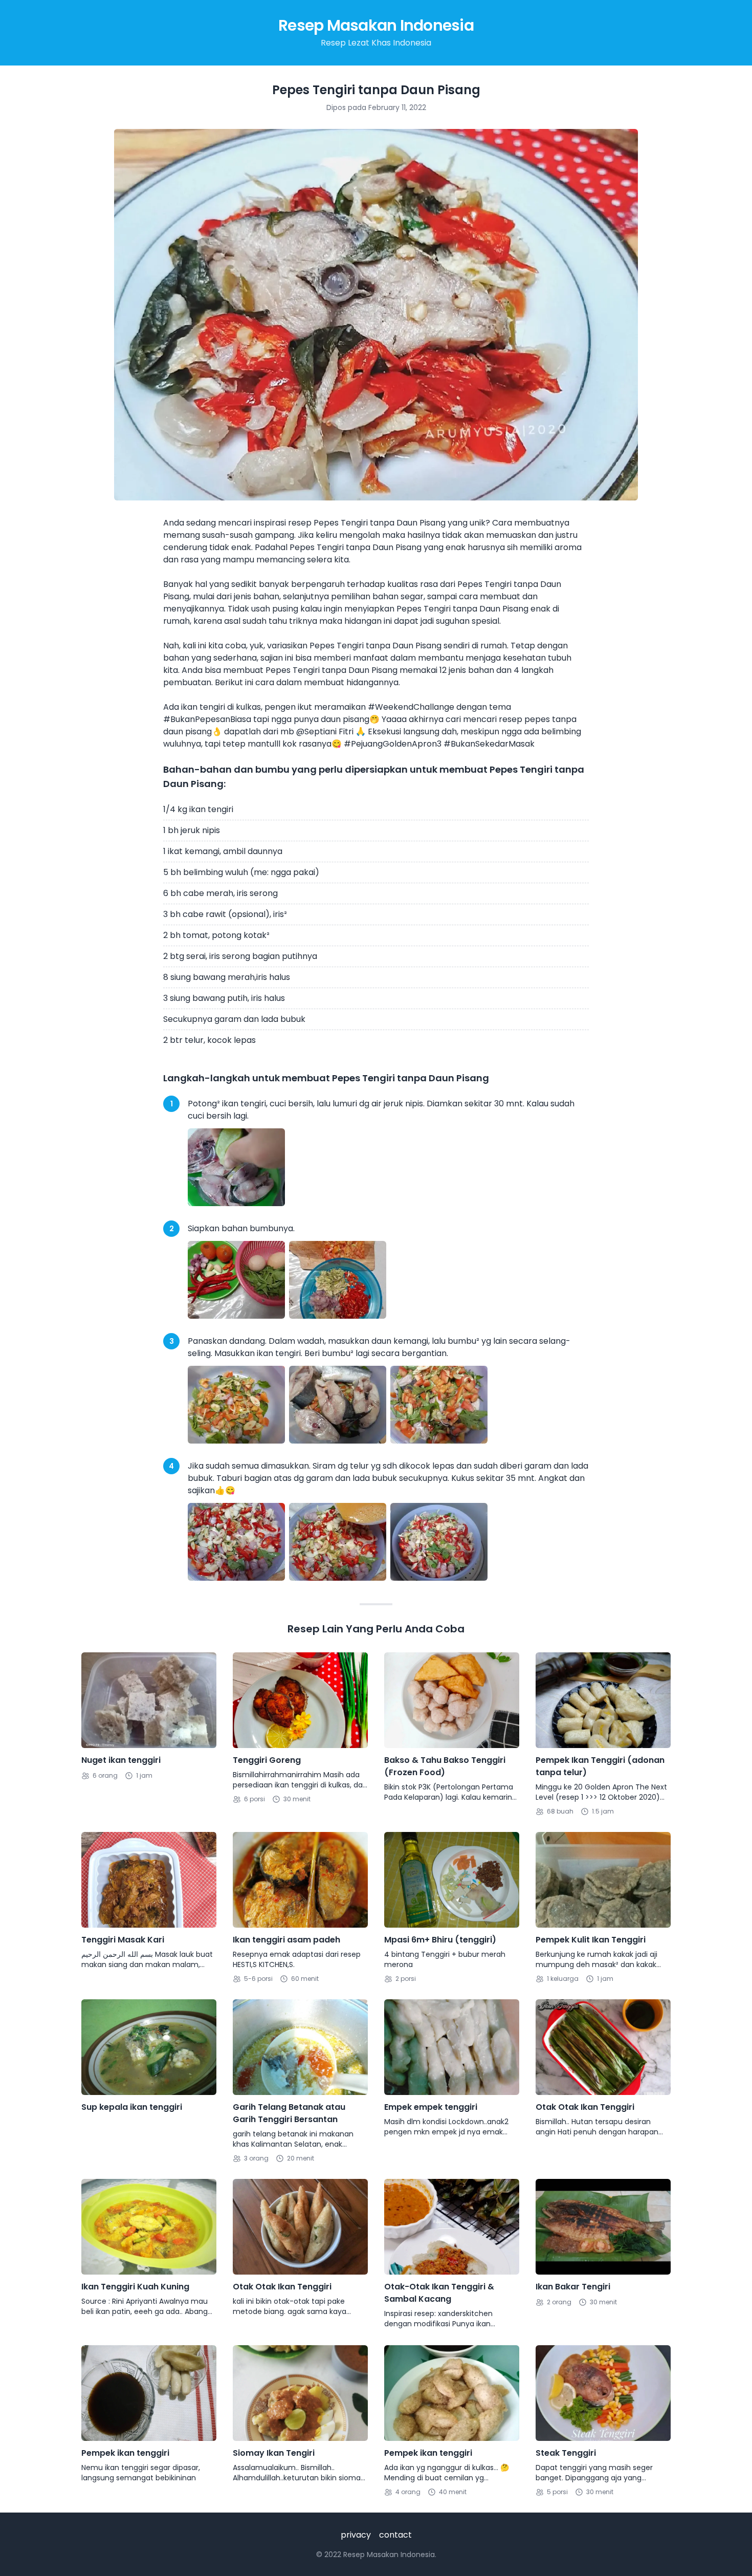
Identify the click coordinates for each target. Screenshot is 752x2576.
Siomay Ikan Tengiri (274, 2453)
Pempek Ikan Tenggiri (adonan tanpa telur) (600, 1766)
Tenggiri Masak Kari (123, 1940)
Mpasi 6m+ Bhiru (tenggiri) (440, 1940)
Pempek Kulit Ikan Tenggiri (591, 1940)
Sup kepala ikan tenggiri (132, 2107)
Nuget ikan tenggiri (121, 1760)
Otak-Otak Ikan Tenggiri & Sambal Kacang (439, 2293)
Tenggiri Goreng (267, 1760)
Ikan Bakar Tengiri (573, 2287)
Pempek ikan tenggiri (125, 2453)
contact (395, 2535)
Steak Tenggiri (566, 2453)
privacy (356, 2535)
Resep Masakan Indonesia (376, 25)
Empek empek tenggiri (431, 2107)
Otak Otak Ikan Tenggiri (585, 2107)
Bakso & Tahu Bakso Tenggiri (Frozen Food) (445, 1766)
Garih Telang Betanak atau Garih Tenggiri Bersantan (289, 2113)
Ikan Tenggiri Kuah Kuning (135, 2287)
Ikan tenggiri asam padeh (286, 1940)
